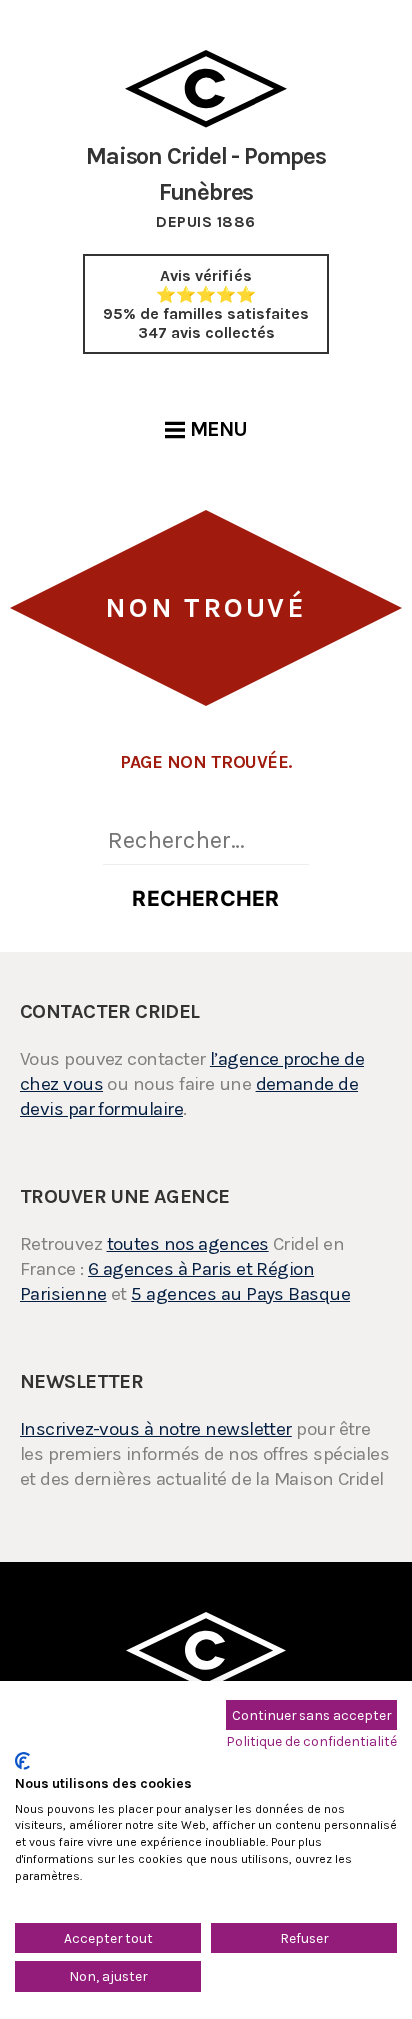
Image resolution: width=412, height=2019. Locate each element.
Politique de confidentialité (312, 1741)
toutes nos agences (188, 1244)
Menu (218, 429)
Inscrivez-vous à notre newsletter (156, 1429)
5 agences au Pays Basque (240, 1294)
